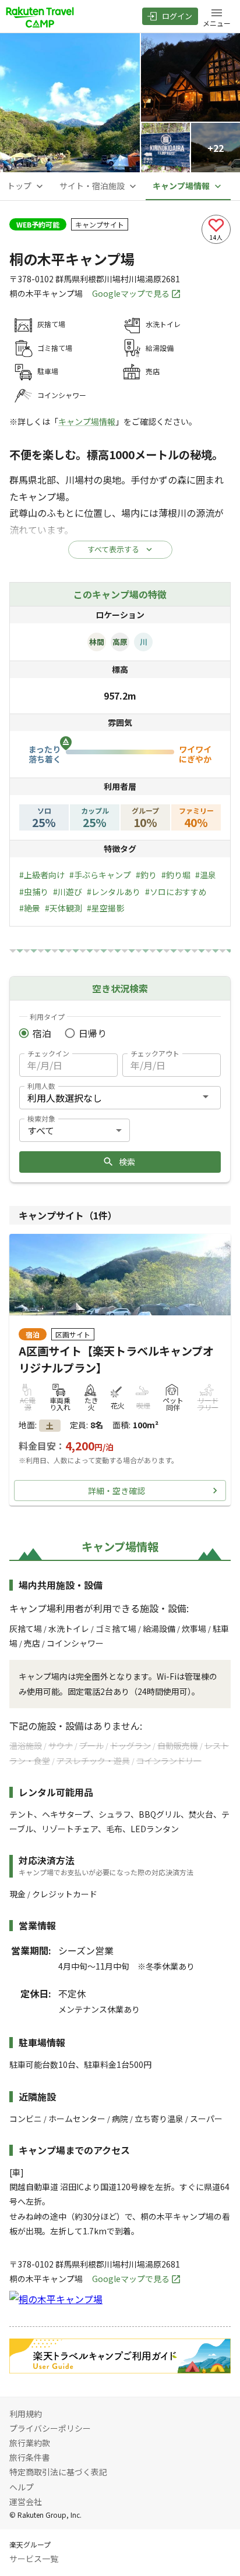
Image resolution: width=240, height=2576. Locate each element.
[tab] (26, 186)
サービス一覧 (34, 2559)
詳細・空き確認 (117, 1491)
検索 (127, 1162)
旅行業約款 (30, 2443)
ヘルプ (22, 2487)
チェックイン (48, 1053)
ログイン (177, 16)
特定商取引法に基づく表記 (58, 2472)
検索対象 (41, 1118)
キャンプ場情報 (87, 421)
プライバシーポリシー (50, 2428)
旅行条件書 (30, 2457)
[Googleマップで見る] (56, 2299)
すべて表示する (113, 549)
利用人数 (41, 1086)
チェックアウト (155, 1053)
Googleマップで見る (131, 293)
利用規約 (26, 2414)
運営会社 (26, 2502)
